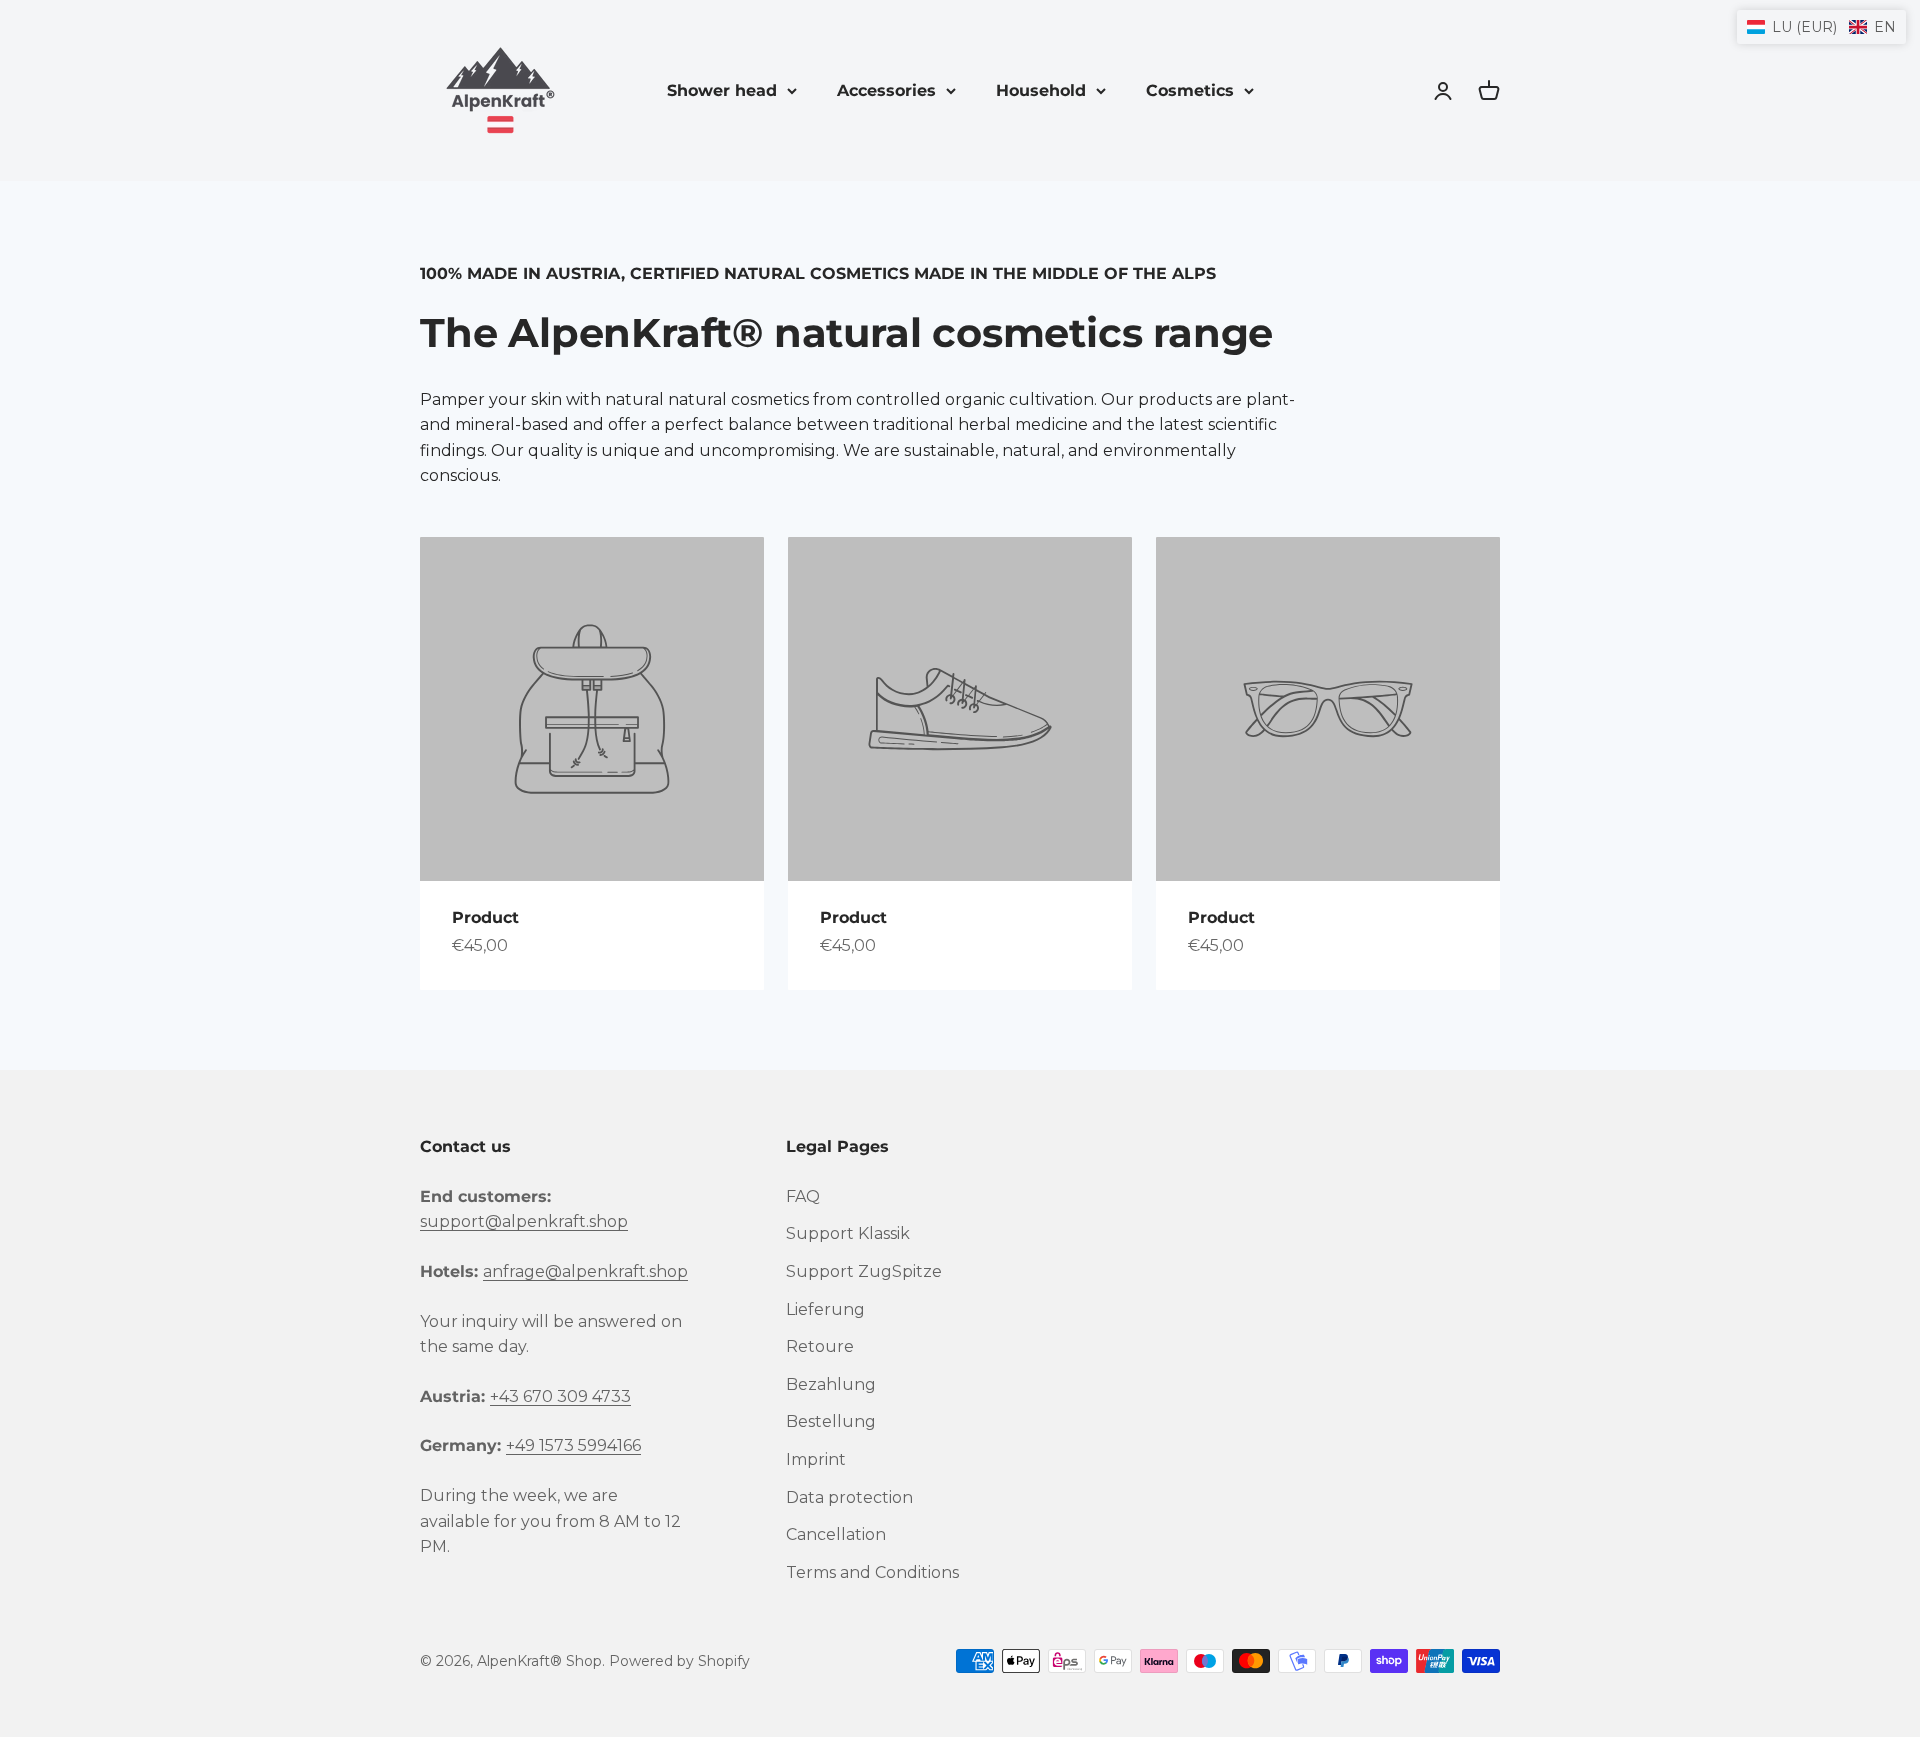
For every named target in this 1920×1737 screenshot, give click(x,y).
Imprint (816, 1459)
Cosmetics (1190, 90)
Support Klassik (848, 1233)
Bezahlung (831, 1384)
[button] (1821, 27)
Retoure (820, 1346)
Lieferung (825, 1309)
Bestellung (831, 1421)
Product (485, 917)
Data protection (849, 1497)
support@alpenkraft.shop (524, 1221)
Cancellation (836, 1534)
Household (1041, 90)
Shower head (722, 90)
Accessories (886, 90)
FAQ (803, 1196)
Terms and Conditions (872, 1572)
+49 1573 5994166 (573, 1445)
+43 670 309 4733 (560, 1396)
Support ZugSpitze (864, 1271)
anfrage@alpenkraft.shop (585, 1271)
